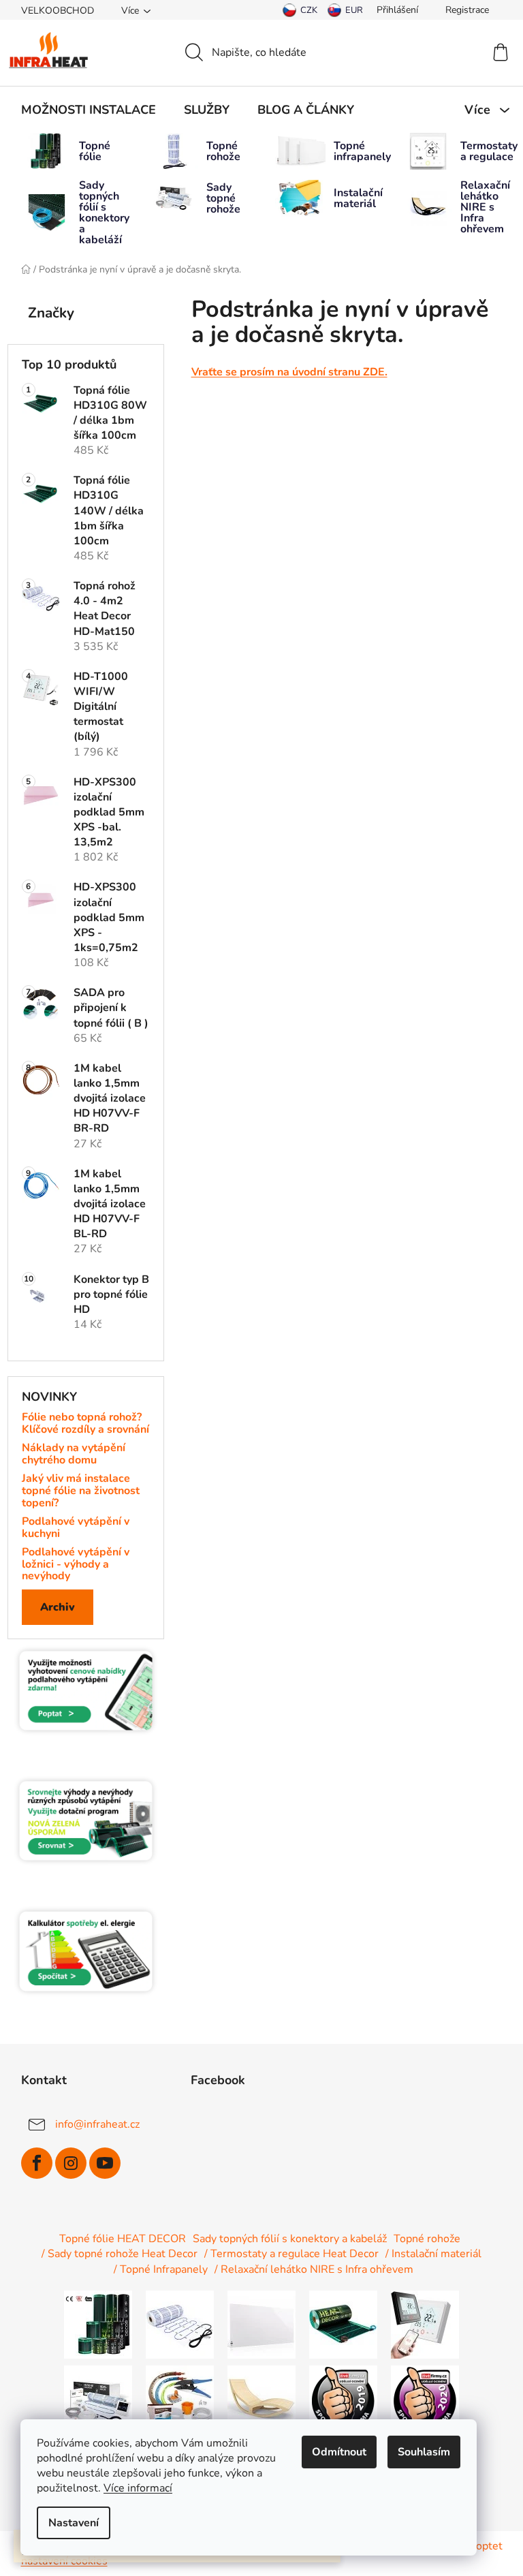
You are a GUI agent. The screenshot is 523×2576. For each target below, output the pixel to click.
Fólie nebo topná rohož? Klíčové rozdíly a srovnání (85, 1424)
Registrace (467, 10)
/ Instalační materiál (433, 2254)
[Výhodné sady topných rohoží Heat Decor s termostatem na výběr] (98, 2399)
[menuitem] (89, 110)
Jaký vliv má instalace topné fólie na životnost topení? (81, 1491)
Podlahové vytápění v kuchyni (76, 1528)
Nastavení (74, 2523)
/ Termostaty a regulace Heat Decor (291, 2254)
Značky (51, 313)
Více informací (138, 2488)
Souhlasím (424, 2452)
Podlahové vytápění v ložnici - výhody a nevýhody (76, 1565)
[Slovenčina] (345, 10)
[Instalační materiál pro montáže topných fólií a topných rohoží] (180, 2399)
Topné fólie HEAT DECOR (123, 2239)
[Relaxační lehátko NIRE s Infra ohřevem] (261, 2399)
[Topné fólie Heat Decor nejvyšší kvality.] (98, 2324)
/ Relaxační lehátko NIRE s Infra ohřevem (314, 2269)
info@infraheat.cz (97, 2124)
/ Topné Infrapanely (161, 2269)
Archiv (58, 1607)
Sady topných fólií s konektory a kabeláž (290, 2239)
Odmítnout (339, 2452)
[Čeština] (300, 10)
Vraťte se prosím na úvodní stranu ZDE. (289, 372)
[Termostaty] (425, 2324)
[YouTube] (105, 2163)
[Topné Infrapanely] (261, 2324)
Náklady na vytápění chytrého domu (74, 1454)
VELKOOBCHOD (58, 11)
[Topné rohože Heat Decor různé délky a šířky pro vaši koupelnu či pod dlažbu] (180, 2324)
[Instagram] (71, 2163)
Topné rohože (427, 2239)
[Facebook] (37, 2163)
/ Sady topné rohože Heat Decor (120, 2254)
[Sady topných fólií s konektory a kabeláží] (343, 2324)
